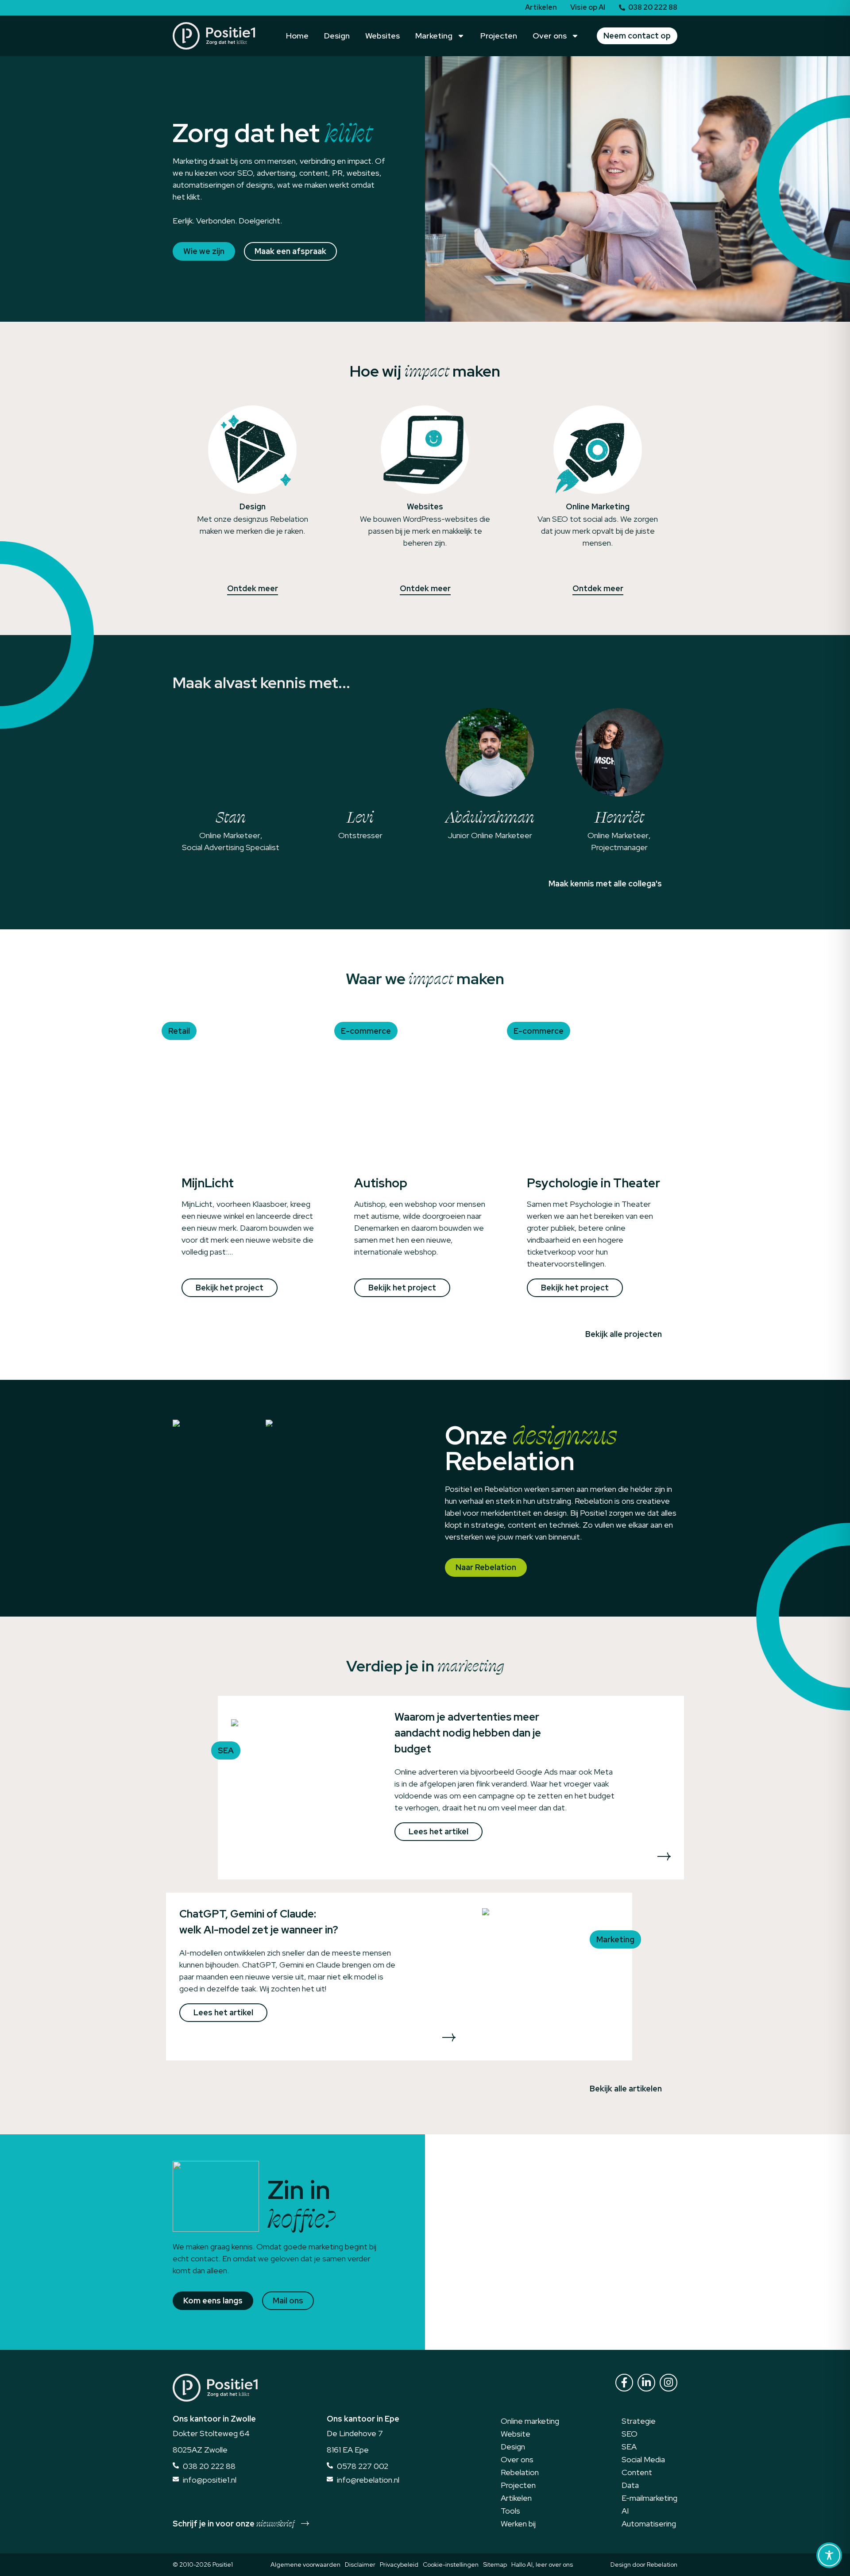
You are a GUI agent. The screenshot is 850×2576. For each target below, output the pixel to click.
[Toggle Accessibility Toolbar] (829, 2555)
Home (297, 36)
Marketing (434, 36)
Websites (382, 36)
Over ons (550, 36)
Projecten (499, 36)
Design (337, 36)
